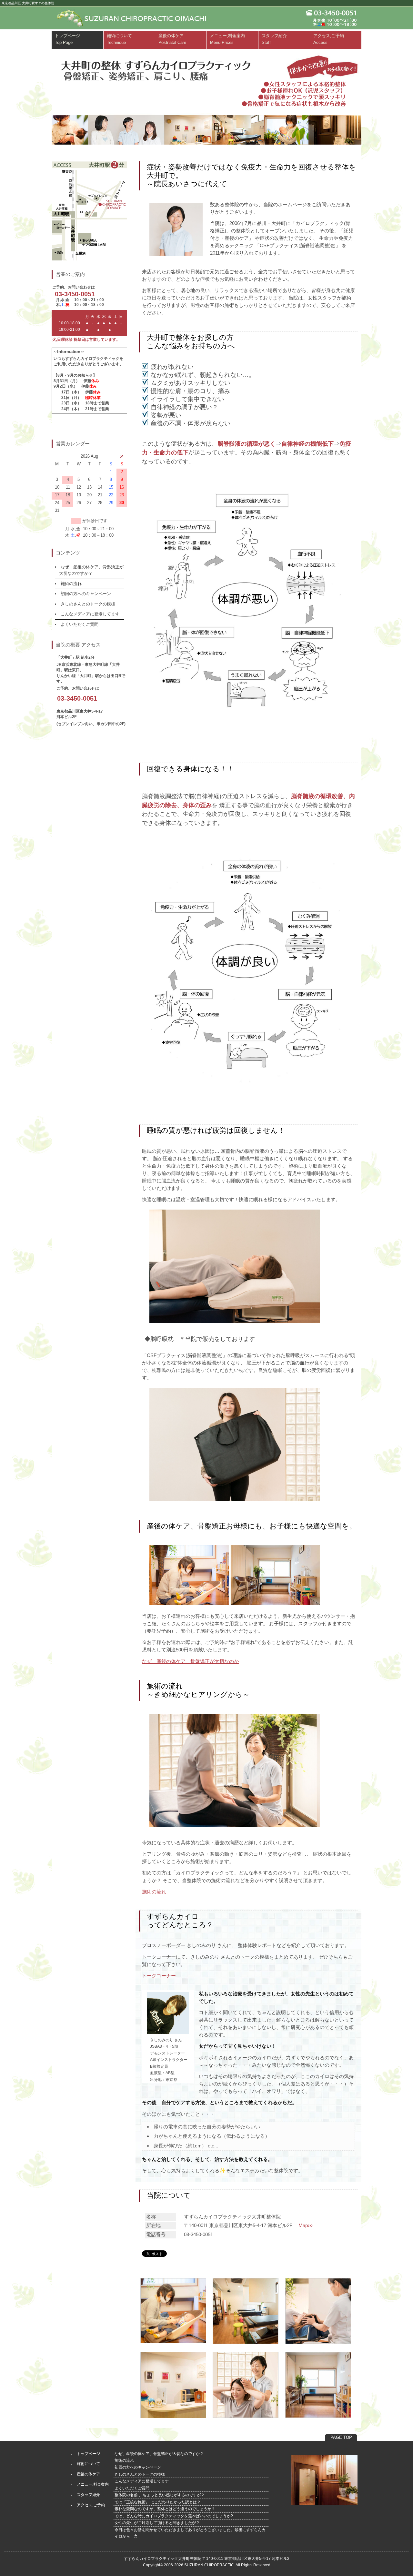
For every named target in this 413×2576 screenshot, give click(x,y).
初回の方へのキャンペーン (86, 594)
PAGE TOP (341, 2437)
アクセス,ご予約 (329, 39)
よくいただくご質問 (80, 624)
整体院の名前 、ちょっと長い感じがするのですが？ (160, 2495)
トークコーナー (159, 1976)
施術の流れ (154, 1892)
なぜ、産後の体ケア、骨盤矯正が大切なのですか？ (159, 2454)
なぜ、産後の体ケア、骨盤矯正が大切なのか (190, 1661)
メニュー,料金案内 (227, 39)
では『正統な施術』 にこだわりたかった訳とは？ (158, 2502)
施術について (119, 39)
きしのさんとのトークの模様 (88, 604)
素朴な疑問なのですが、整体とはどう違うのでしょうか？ (165, 2509)
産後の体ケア (172, 39)
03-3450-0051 (75, 294)
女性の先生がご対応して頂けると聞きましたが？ (157, 2523)
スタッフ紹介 (274, 39)
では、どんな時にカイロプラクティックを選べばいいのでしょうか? (174, 2516)
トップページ (67, 39)
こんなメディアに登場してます (90, 614)
